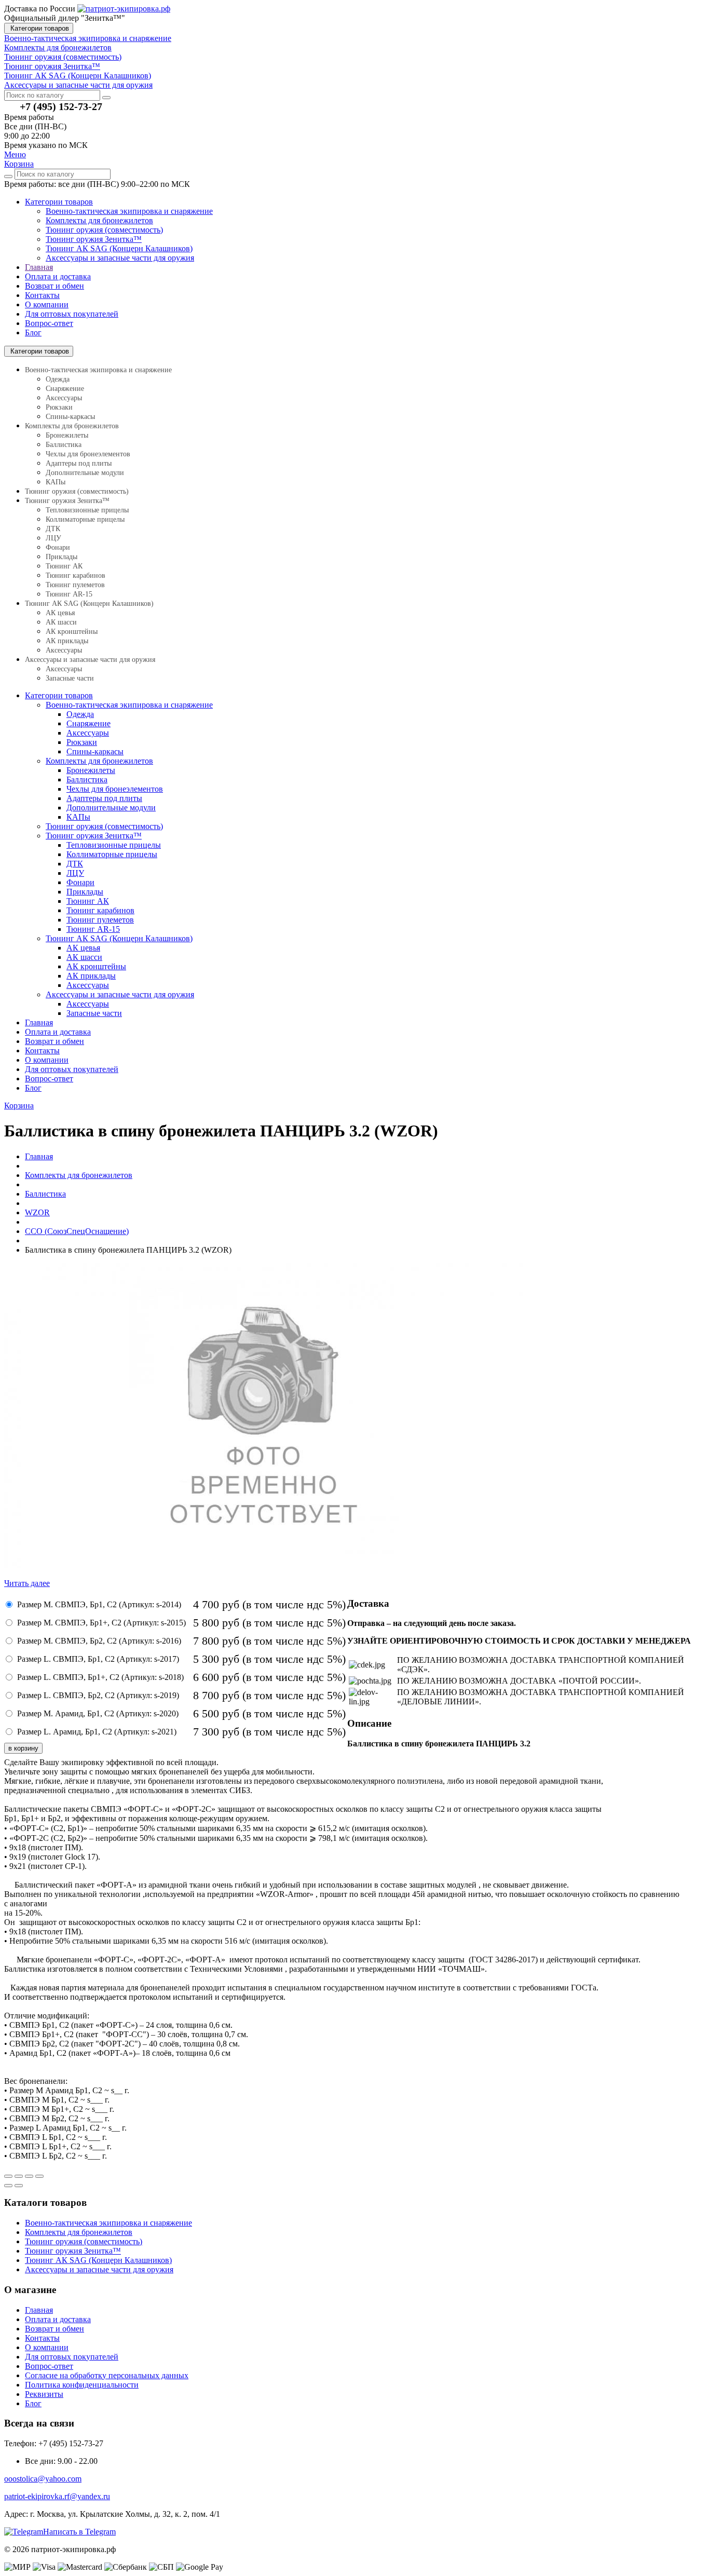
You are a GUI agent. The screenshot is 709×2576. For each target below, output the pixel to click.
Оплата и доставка (58, 276)
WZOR (37, 1212)
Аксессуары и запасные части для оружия (120, 258)
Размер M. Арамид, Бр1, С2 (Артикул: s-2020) (98, 1713)
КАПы (56, 482)
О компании (47, 304)
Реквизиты (44, 2394)
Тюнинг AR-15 (69, 594)
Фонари (58, 547)
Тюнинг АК (64, 566)
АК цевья (60, 613)
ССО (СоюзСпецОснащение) (77, 1231)
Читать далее (27, 1583)
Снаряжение (65, 389)
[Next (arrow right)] (19, 2186)
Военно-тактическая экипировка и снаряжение (129, 211)
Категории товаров (39, 28)
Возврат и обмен (54, 286)
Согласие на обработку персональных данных (107, 2375)
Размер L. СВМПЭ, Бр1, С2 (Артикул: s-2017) (98, 1659)
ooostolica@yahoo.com (43, 2479)
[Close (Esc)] (8, 2176)
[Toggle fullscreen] (29, 2176)
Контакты (42, 295)
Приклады (62, 557)
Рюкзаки (59, 407)
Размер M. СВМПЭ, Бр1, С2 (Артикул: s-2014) (99, 1604)
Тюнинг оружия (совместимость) (104, 230)
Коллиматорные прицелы (85, 519)
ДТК (53, 529)
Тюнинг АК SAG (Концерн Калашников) (119, 248)
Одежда (58, 379)
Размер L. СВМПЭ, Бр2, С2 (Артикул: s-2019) (98, 1695)
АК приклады (67, 641)
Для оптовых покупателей (72, 314)
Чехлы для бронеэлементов (88, 454)
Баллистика (64, 445)
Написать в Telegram (79, 2532)
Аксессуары (64, 398)
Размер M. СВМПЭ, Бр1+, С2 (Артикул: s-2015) (101, 1623)
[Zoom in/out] (39, 2176)
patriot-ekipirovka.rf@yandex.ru (57, 2496)
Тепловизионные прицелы (87, 510)
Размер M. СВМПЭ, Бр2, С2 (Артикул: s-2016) (99, 1641)
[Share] (19, 2176)
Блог (33, 333)
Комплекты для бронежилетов (99, 220)
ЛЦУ (53, 538)
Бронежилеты (67, 435)
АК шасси (61, 622)
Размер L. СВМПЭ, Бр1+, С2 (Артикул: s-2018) (100, 1677)
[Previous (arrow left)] (8, 2186)
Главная (39, 267)
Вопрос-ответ (49, 323)
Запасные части (70, 678)
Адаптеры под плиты (79, 463)
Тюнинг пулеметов (75, 585)
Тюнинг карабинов (76, 575)
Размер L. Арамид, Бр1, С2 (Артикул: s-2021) (97, 1732)
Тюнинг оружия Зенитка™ (94, 239)
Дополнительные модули (85, 473)
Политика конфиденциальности (82, 2385)
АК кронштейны (72, 632)
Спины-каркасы (70, 417)
